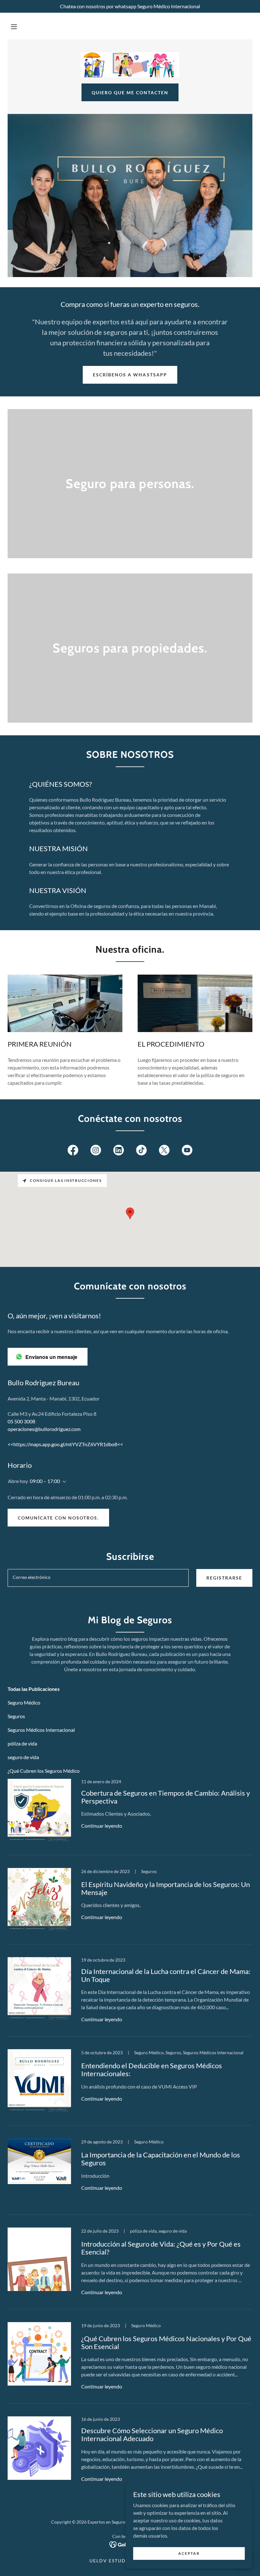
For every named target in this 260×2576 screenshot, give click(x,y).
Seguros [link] (16, 1716)
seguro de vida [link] (23, 1757)
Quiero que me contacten (130, 93)
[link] (130, 65)
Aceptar (189, 2553)
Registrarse (224, 1578)
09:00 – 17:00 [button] (45, 1481)
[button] (14, 27)
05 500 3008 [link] (21, 1421)
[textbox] (98, 1578)
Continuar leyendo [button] (102, 1826)
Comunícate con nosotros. (58, 1518)
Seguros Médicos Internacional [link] (41, 1730)
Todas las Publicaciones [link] (34, 1689)
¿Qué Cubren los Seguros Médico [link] (44, 1771)
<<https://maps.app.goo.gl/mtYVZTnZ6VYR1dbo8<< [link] (65, 1444)
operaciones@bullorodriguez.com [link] (44, 1429)
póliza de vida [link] (22, 1743)
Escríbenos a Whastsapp (130, 375)
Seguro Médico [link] (24, 1702)
